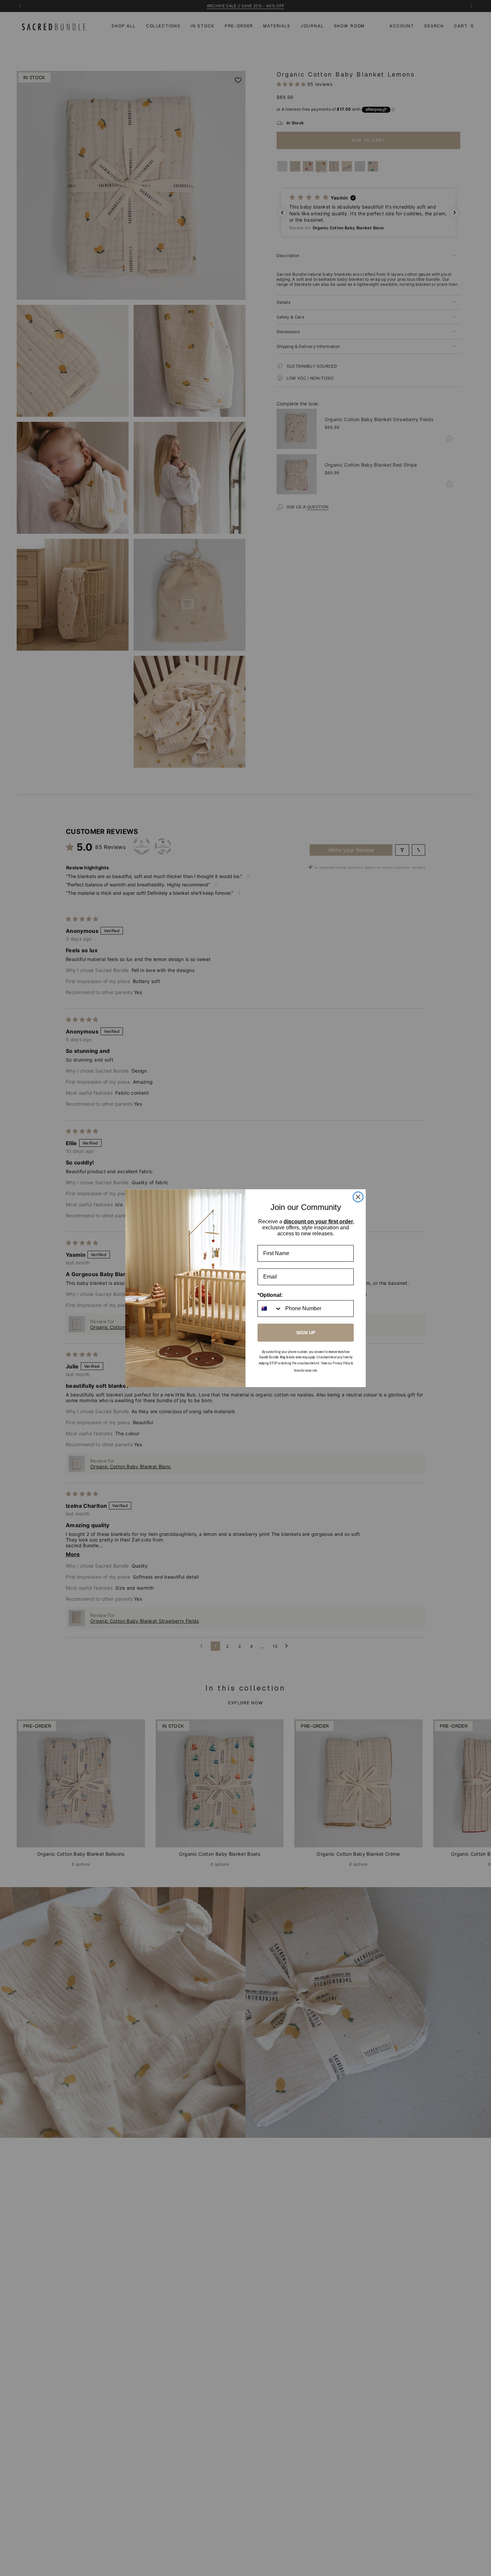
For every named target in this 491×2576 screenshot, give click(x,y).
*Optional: (270, 1295)
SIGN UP (306, 1333)
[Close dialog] (358, 1197)
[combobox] (270, 1309)
